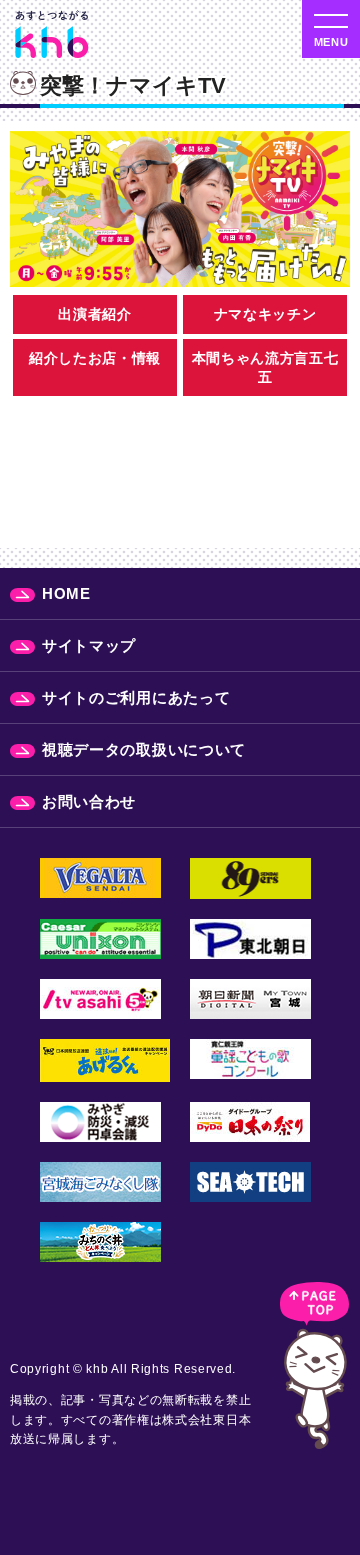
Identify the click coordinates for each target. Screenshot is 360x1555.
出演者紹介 (95, 314)
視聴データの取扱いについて (144, 749)
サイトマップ (89, 645)
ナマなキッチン (265, 314)
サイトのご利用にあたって (136, 697)
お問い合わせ (89, 801)
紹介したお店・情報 (95, 358)
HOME (66, 593)
